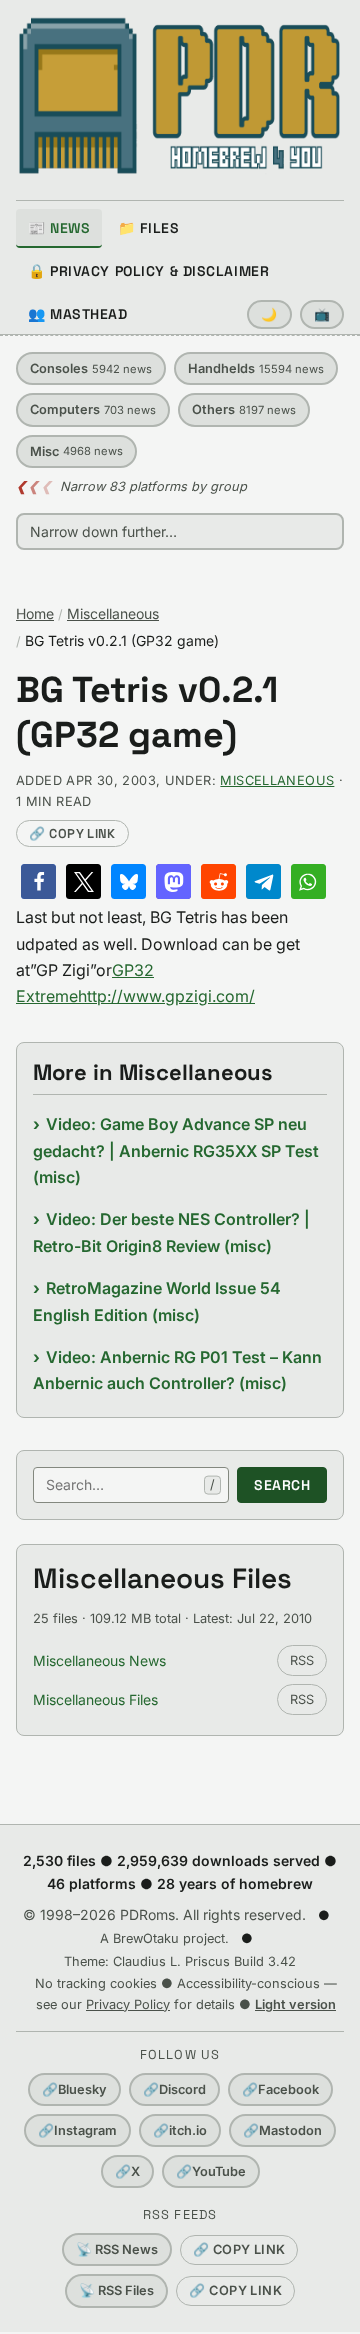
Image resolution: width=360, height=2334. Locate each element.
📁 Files (148, 228)
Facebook (280, 2089)
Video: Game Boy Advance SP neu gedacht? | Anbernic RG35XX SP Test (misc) (176, 1150)
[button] (38, 881)
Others (244, 409)
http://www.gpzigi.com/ (166, 996)
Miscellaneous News (99, 1660)
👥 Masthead (78, 314)
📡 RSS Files (116, 2290)
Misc (76, 451)
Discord (174, 2089)
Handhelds (256, 368)
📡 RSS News (117, 2249)
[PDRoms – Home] (180, 96)
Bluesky (74, 2089)
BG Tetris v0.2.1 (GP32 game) (147, 713)
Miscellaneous (113, 613)
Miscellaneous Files (95, 1699)
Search (282, 1485)
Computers (93, 409)
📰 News (59, 228)
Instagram (77, 2130)
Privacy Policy (128, 2004)
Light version (295, 2004)
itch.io (180, 2130)
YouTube (211, 2171)
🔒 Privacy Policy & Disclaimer (148, 271)
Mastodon (282, 2130)
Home (35, 613)
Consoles (91, 368)
